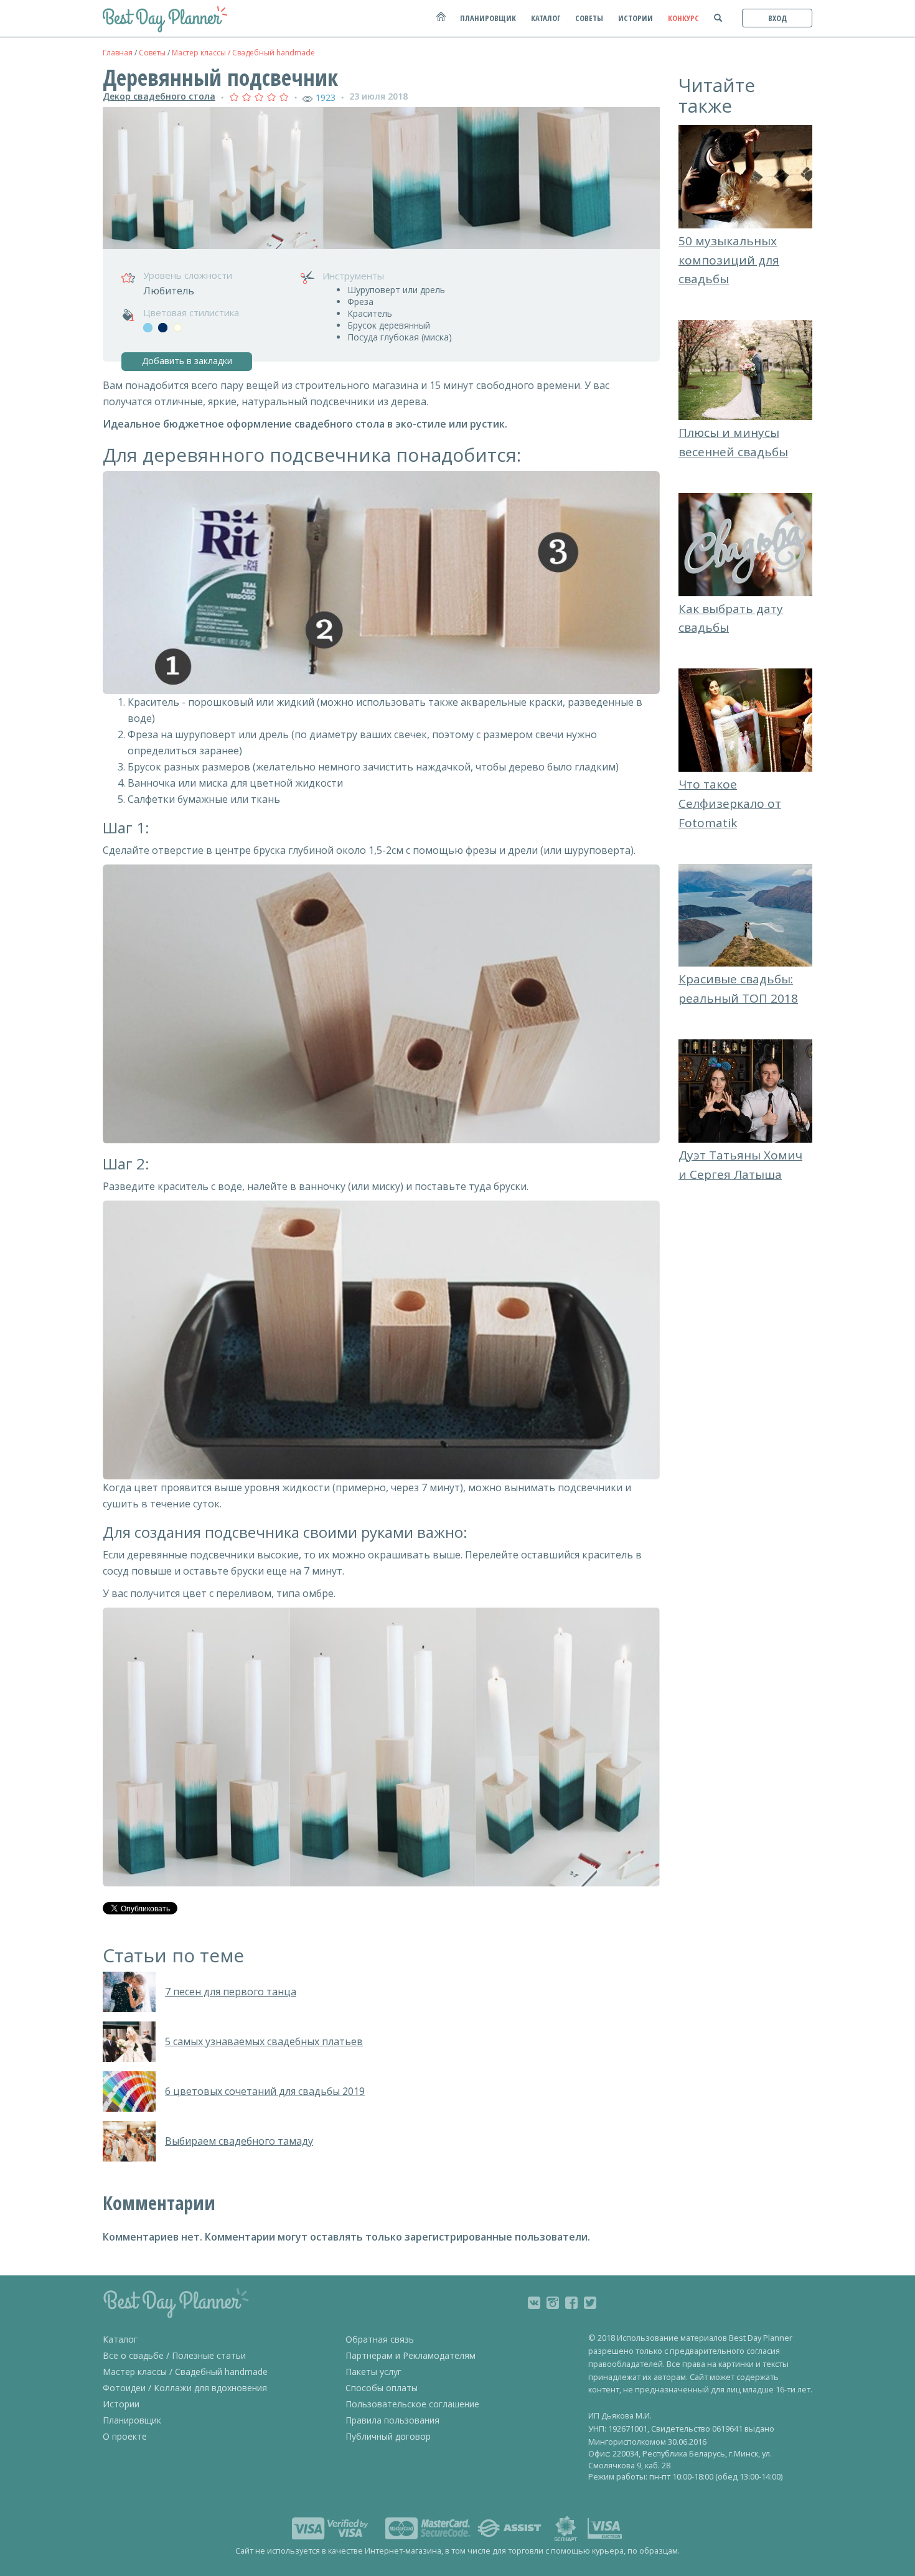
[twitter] (590, 2303)
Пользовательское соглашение (412, 2404)
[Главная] (440, 23)
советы (589, 18)
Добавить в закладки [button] (187, 361)
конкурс (683, 18)
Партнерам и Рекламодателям (411, 2355)
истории (636, 18)
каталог (546, 18)
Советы (152, 53)
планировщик (488, 18)
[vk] (534, 2303)
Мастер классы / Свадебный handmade (243, 53)
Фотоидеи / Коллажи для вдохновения (185, 2388)
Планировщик (132, 2420)
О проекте (125, 2436)
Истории (121, 2404)
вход (777, 18)
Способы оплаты (382, 2388)
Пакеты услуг (373, 2372)
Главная (118, 53)
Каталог (120, 2339)
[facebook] (571, 2303)
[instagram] (553, 2303)
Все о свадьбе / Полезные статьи (174, 2355)
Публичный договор (388, 2436)
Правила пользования (392, 2420)
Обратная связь (380, 2339)
